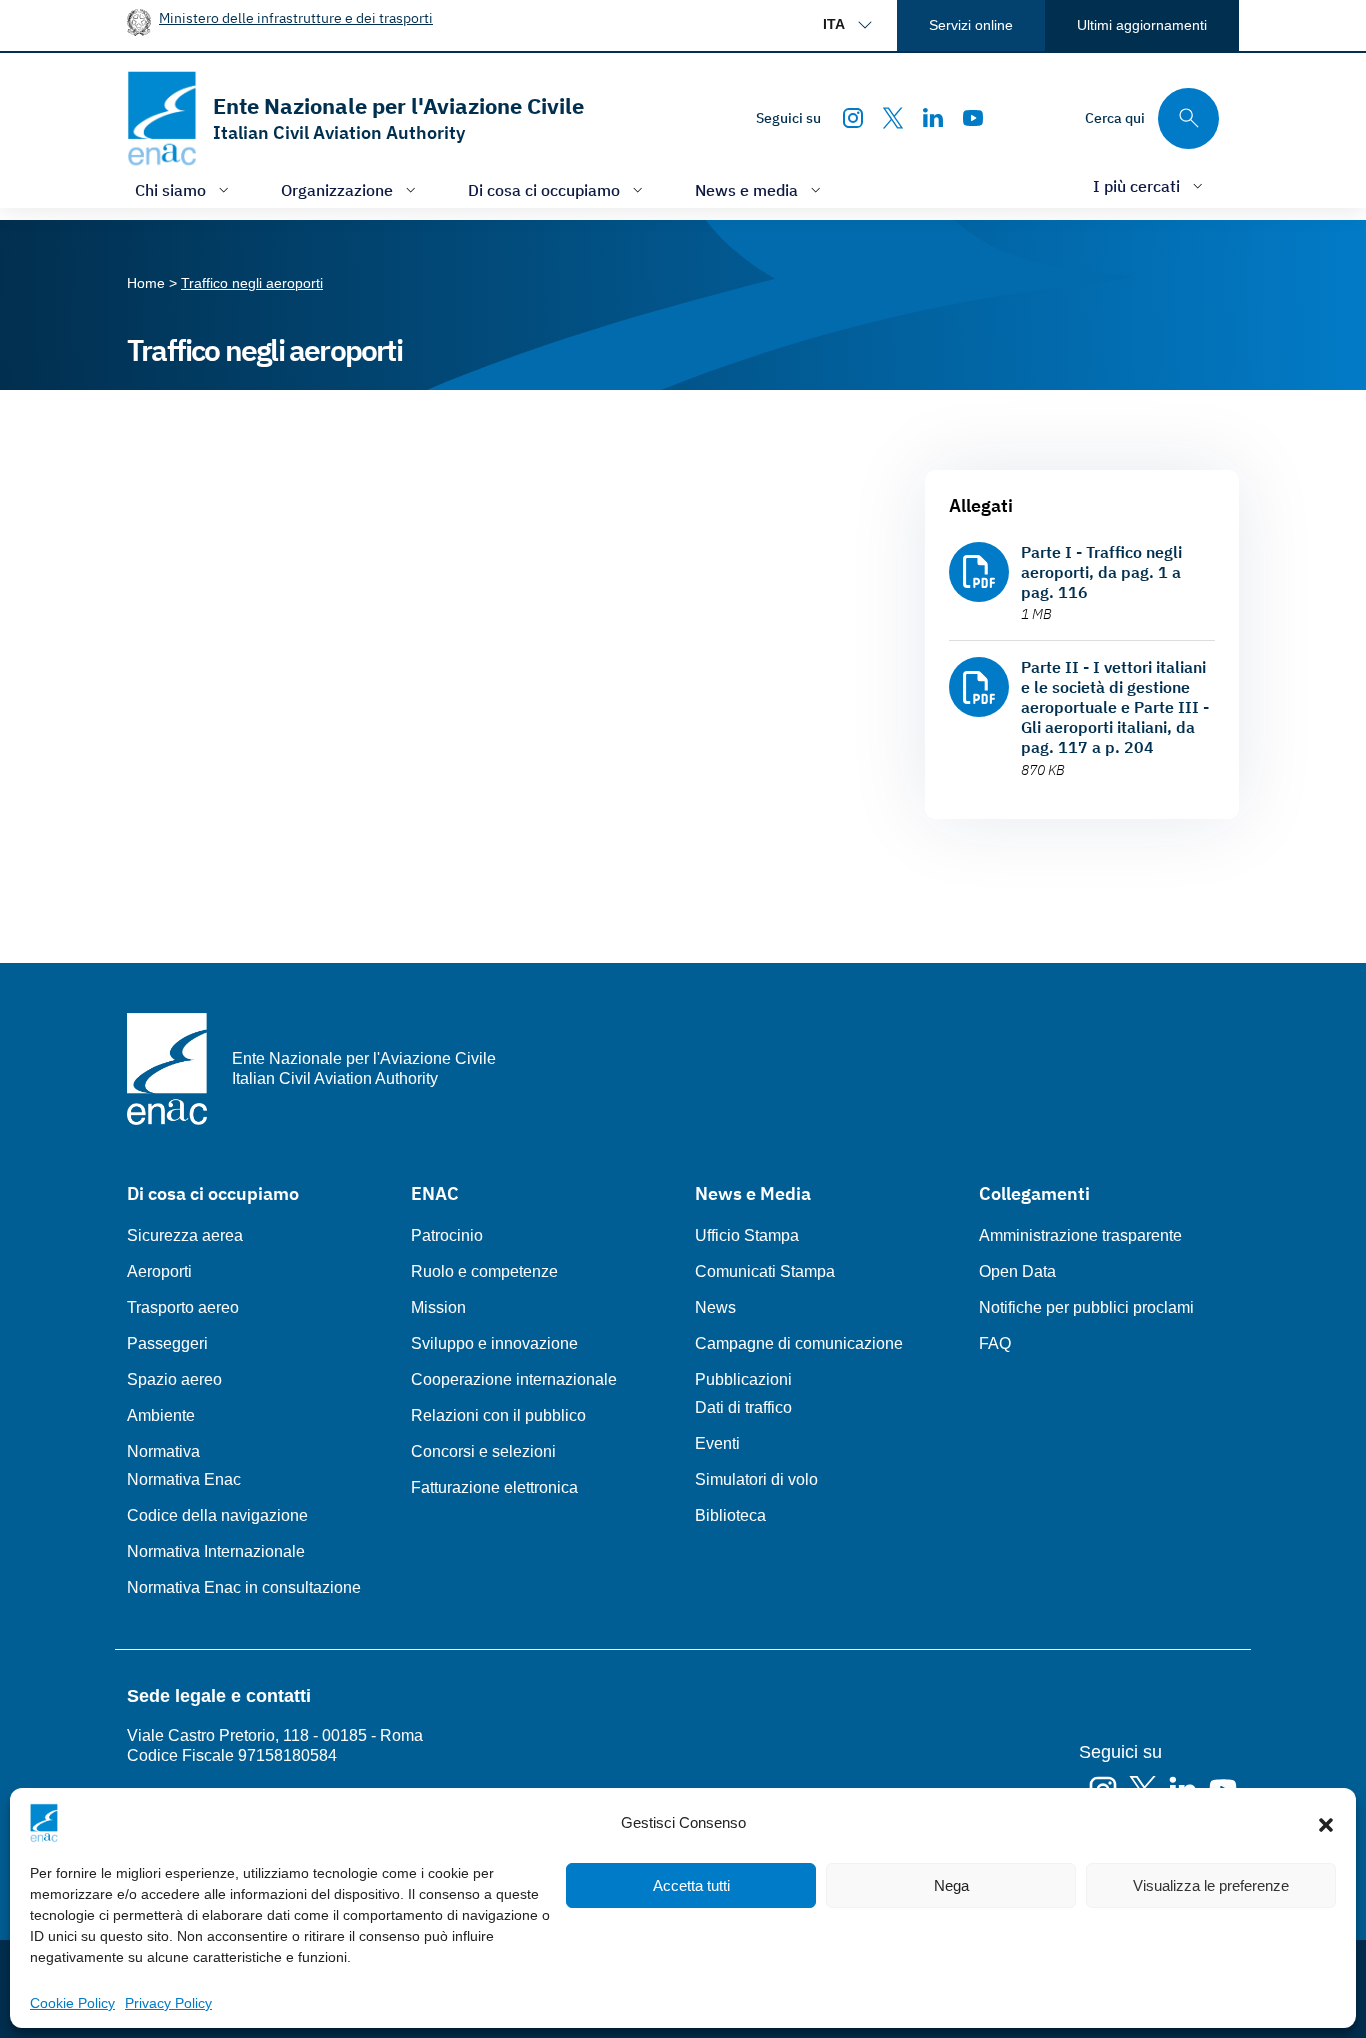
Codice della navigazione (217, 1515)
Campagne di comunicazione (799, 1343)
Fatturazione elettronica (494, 1487)
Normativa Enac (184, 1479)
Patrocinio (447, 1235)
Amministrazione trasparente (1080, 1235)
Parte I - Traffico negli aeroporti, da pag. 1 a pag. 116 (1101, 572)
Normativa (163, 1451)
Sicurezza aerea (185, 1235)
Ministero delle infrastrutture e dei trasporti (296, 17)
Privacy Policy (168, 2003)
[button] (1326, 1823)
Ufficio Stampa (747, 1235)
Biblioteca (730, 1515)
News (715, 1307)
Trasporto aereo (183, 1307)
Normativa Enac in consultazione (244, 1587)
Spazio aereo (174, 1379)
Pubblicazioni (743, 1379)
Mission (438, 1307)
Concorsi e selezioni (483, 1451)
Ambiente (161, 1415)
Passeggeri (167, 1343)
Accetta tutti (691, 1885)
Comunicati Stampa (765, 1271)
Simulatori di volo (756, 1479)
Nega (951, 1885)
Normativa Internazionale (216, 1551)
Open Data (1017, 1271)
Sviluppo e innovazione (494, 1343)
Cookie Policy (72, 2003)
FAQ (995, 1343)
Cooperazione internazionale (514, 1379)
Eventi (717, 1443)
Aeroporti (159, 1271)
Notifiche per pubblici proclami (1086, 1307)
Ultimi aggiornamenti (1142, 25)
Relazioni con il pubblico (498, 1415)
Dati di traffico (743, 1407)
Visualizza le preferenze (1211, 1885)
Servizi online (971, 25)
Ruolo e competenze (484, 1271)
